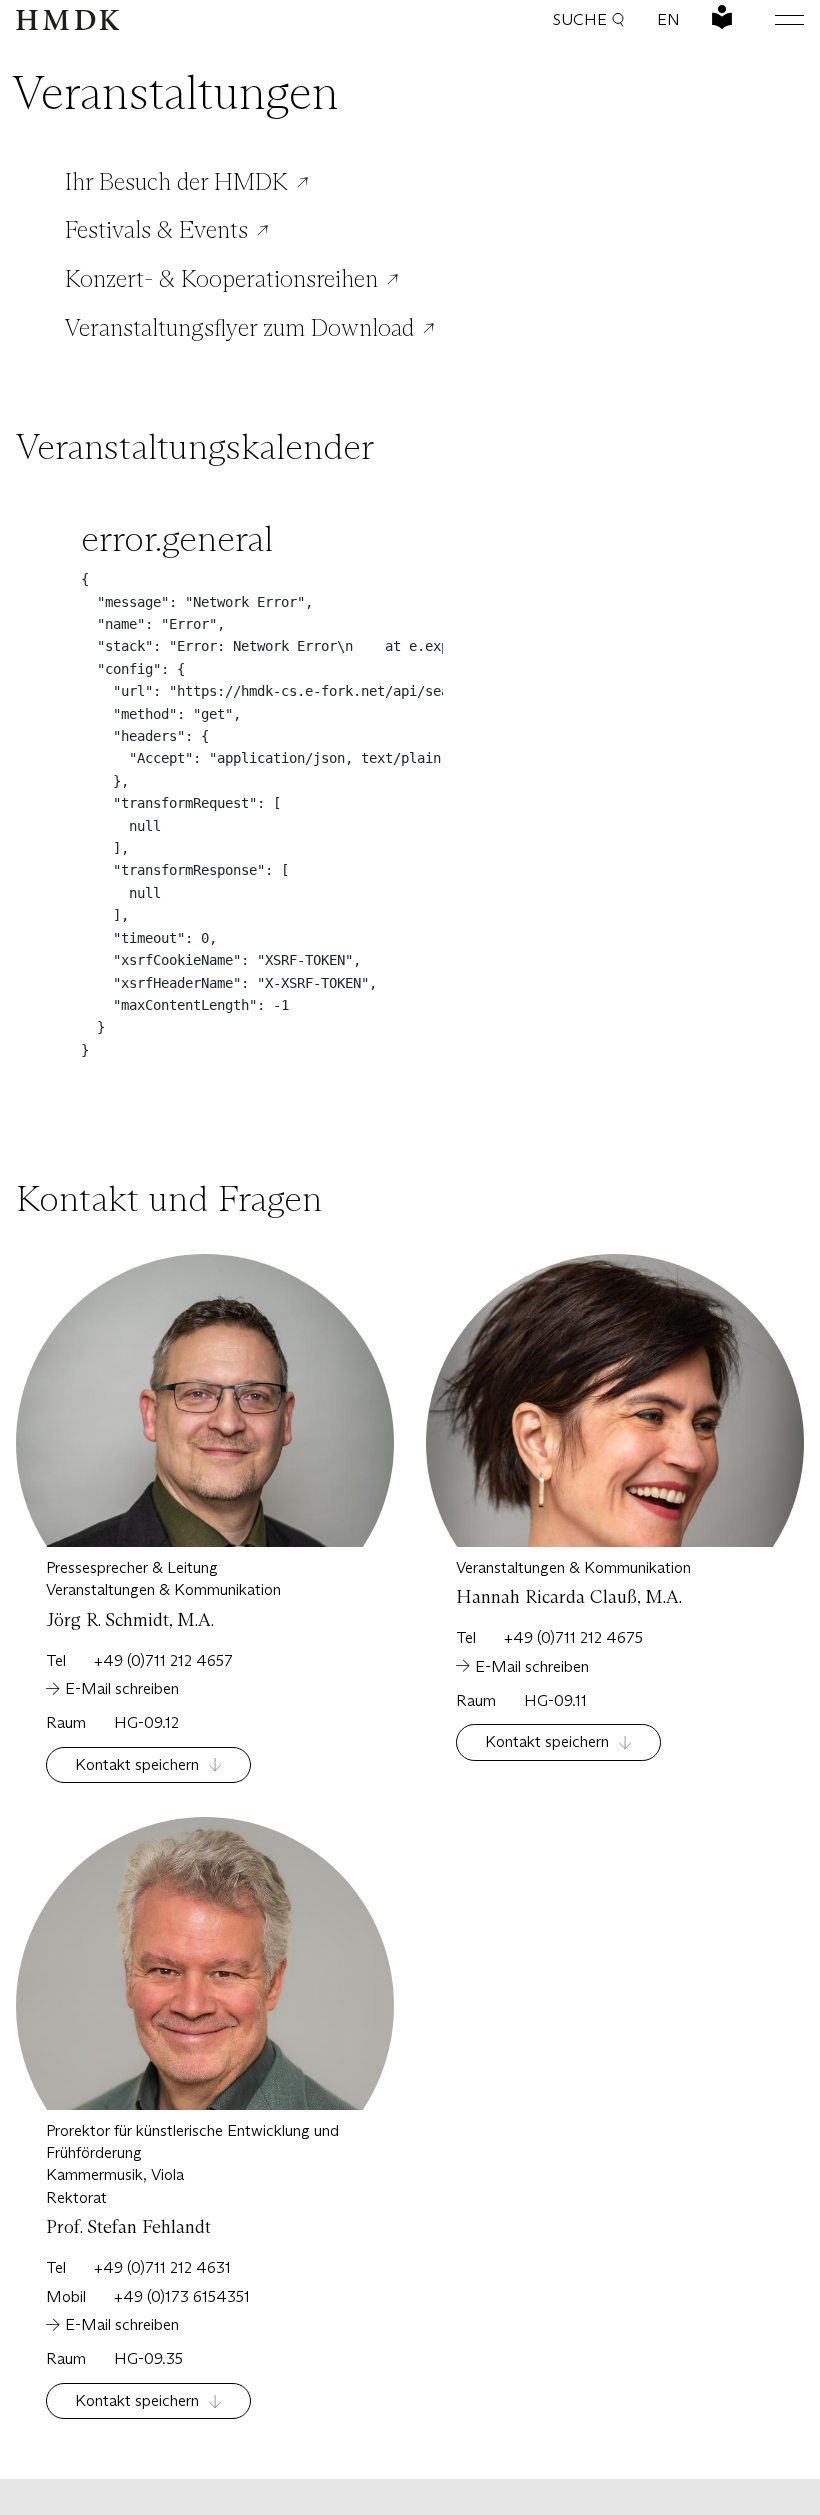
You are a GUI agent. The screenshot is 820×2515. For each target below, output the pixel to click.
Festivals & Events (156, 230)
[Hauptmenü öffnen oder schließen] (774, 20)
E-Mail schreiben (122, 1688)
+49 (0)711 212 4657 (163, 1660)
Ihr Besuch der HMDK (176, 182)
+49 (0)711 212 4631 (162, 2267)
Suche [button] (580, 19)
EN (668, 19)
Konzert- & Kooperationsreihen (221, 279)
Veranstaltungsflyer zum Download (239, 328)
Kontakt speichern (137, 1764)
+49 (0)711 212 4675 (573, 1637)
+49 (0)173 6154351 (182, 2296)
